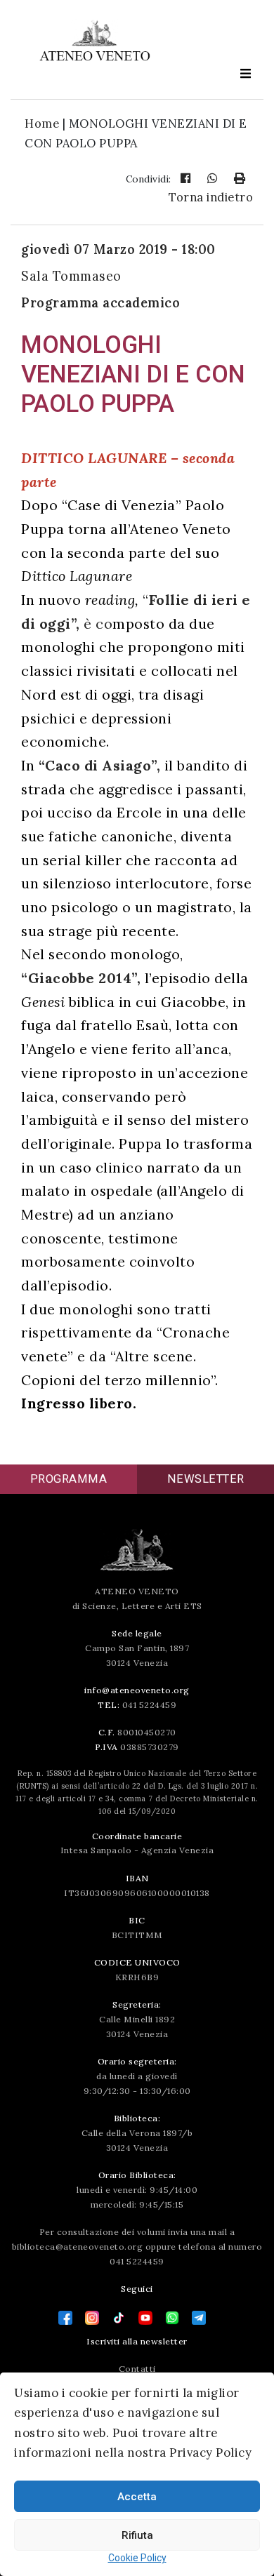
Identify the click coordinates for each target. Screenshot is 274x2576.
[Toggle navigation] (245, 73)
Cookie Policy (137, 2558)
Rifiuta (137, 2535)
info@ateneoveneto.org (137, 1690)
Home (42, 124)
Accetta (137, 2497)
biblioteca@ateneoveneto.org (78, 2247)
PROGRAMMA (69, 1479)
